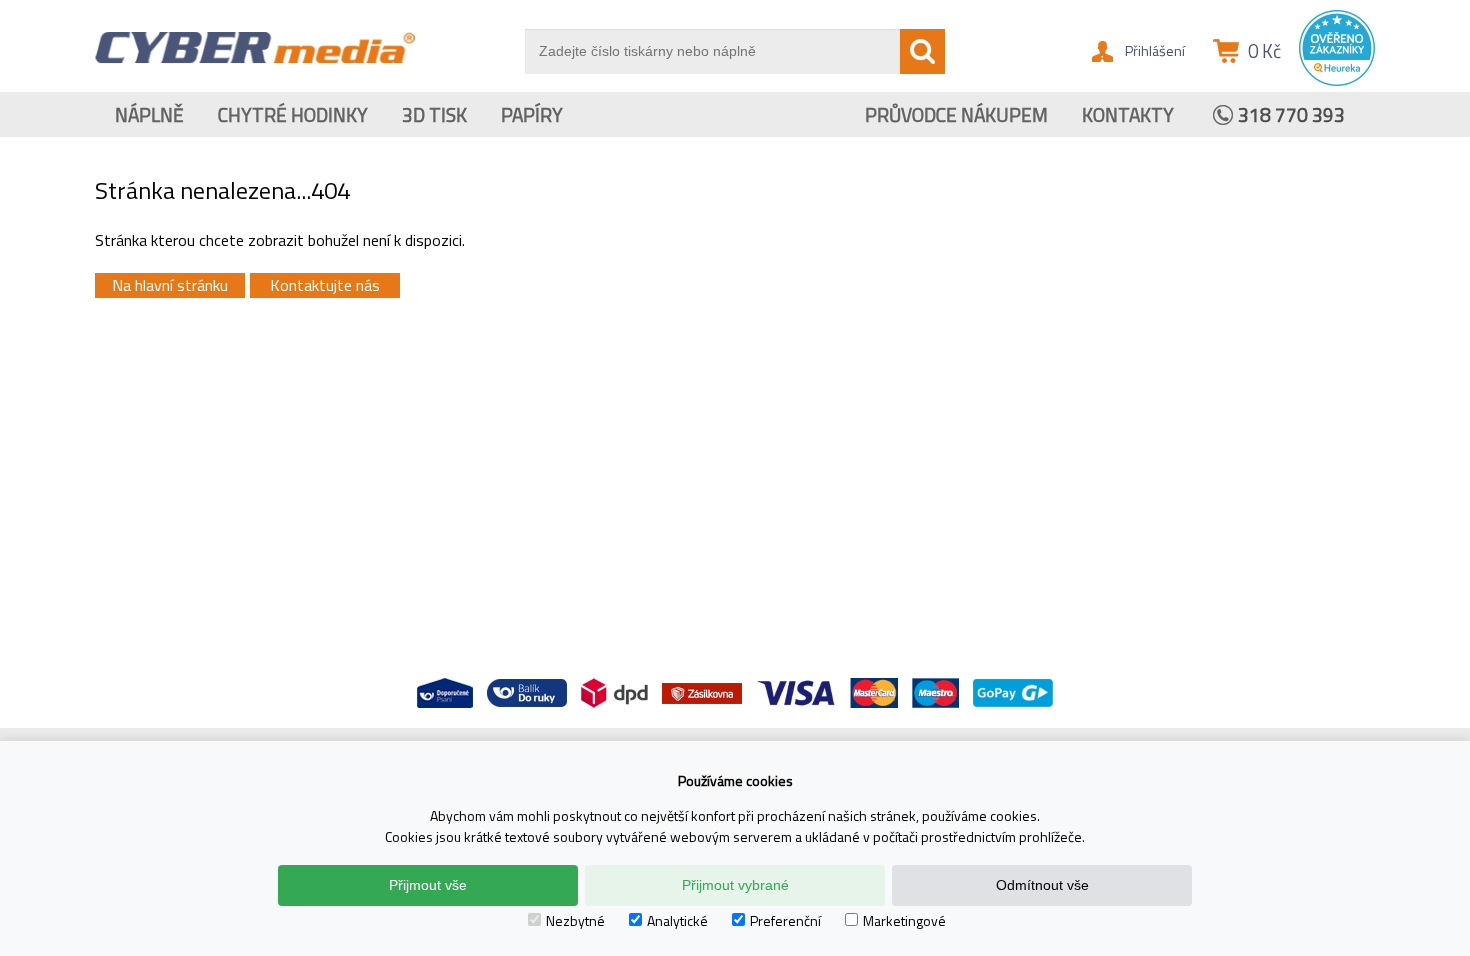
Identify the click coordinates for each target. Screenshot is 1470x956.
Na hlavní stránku (170, 285)
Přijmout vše (428, 885)
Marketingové (904, 920)
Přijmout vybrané (735, 885)
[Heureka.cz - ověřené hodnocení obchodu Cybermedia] (1337, 81)
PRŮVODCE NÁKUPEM (956, 114)
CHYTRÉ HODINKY (293, 114)
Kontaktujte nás (325, 285)
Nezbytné (575, 920)
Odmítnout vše (1042, 885)
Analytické (677, 920)
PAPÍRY (532, 114)
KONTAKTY (1128, 114)
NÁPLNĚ (149, 114)
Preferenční (785, 920)
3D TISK (434, 114)
